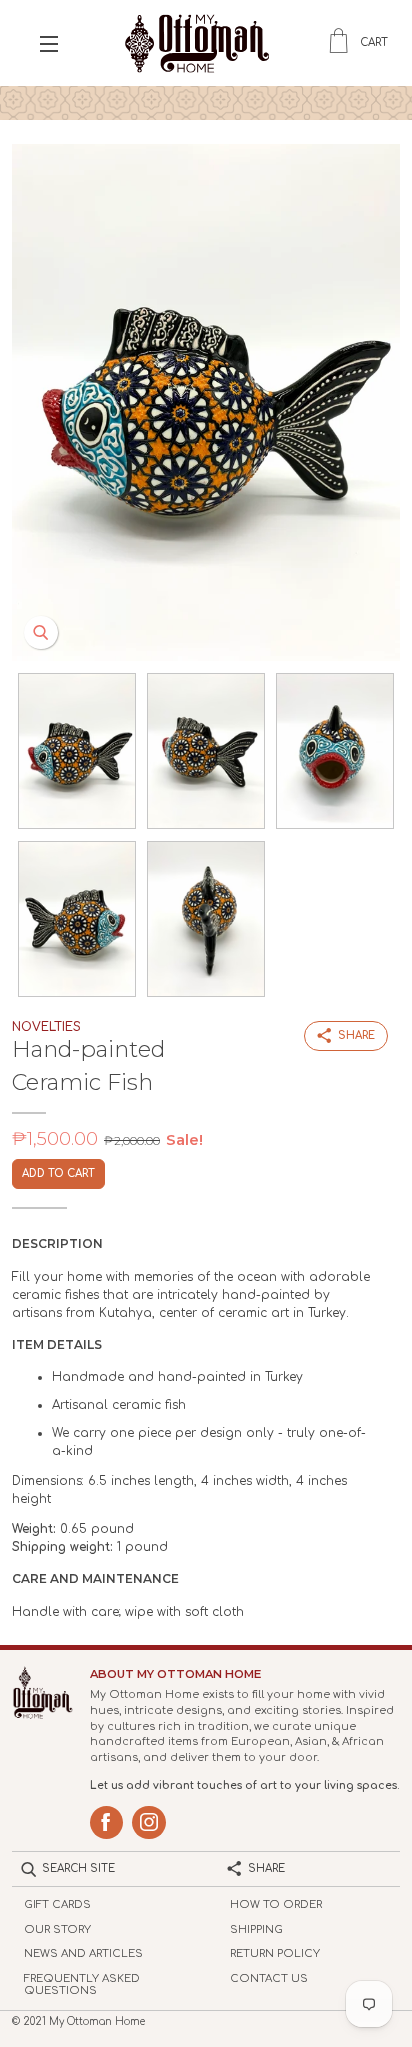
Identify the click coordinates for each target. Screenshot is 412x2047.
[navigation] (49, 43)
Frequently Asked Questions (82, 1985)
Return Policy (275, 1953)
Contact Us (269, 1978)
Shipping (256, 1929)
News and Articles (83, 1953)
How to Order (276, 1904)
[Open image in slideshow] (206, 402)
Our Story (57, 1929)
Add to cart (58, 1173)
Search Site (78, 1868)
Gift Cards (57, 1904)
